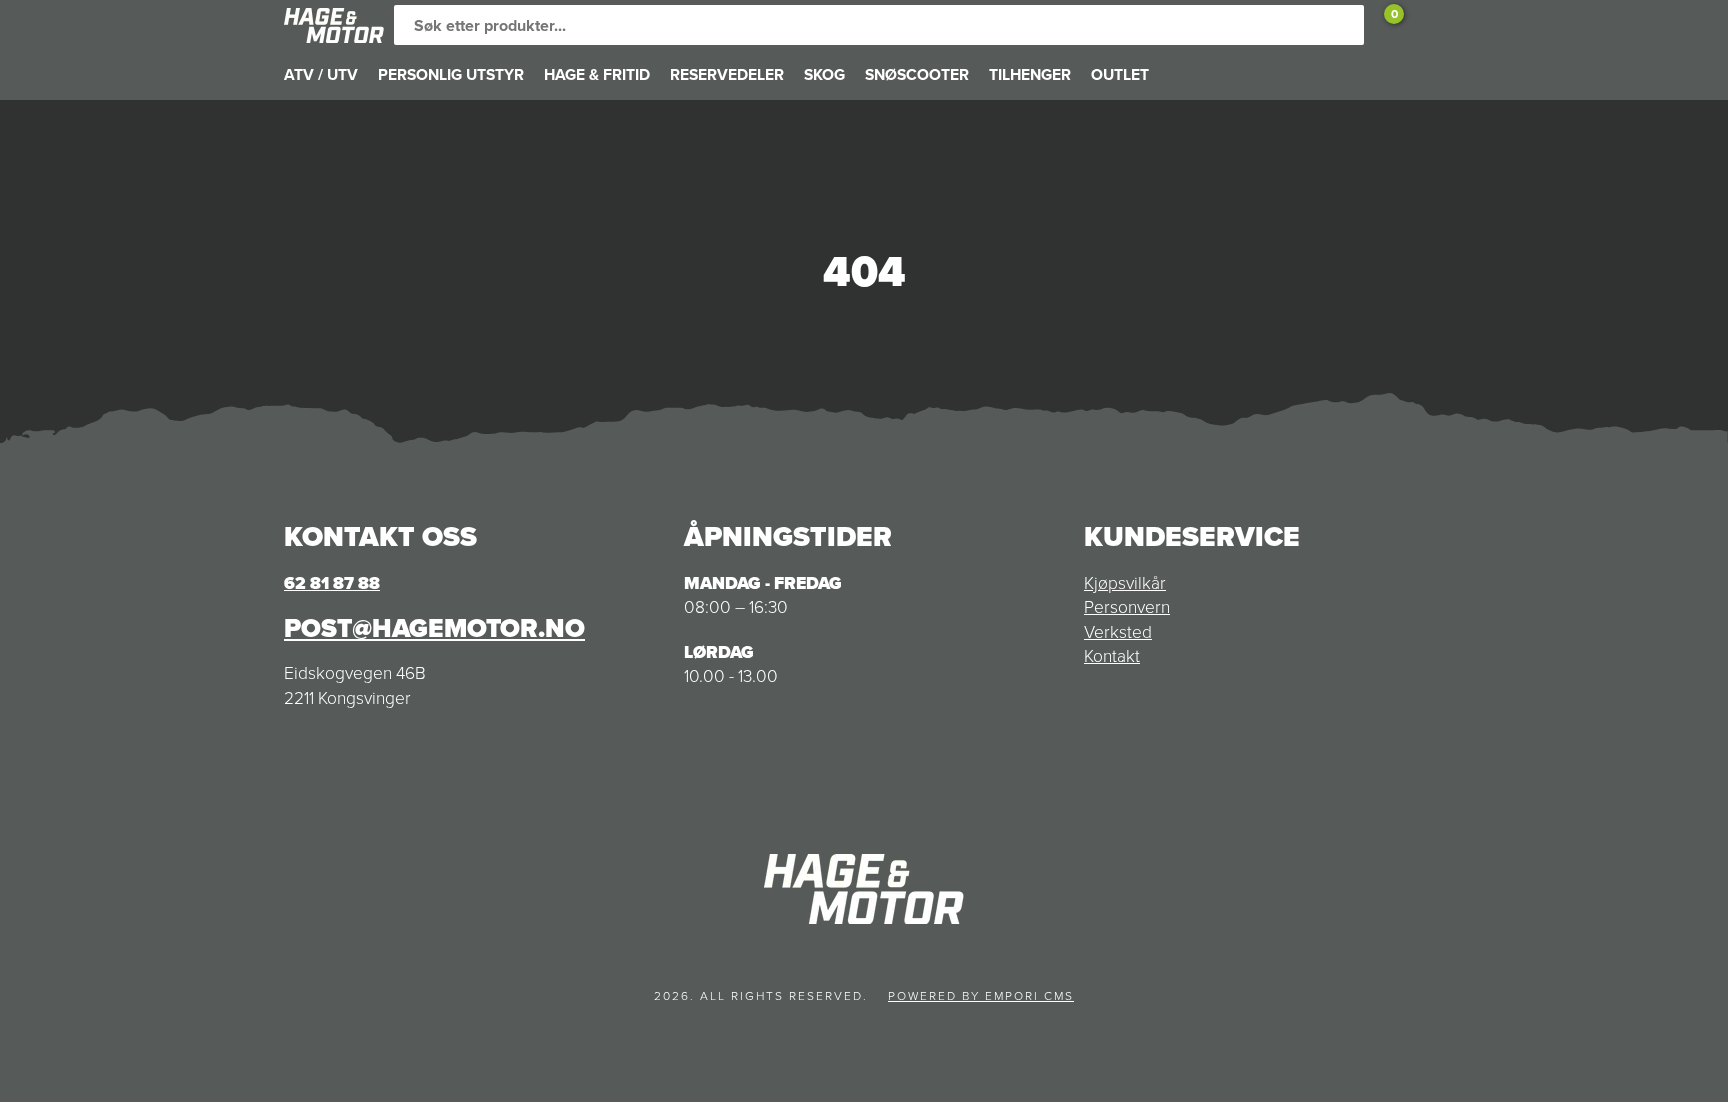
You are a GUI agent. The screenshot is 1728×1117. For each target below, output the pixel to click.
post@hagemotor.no (434, 628)
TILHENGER (1030, 74)
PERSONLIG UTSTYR (451, 74)
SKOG (824, 74)
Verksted (1118, 632)
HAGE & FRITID (597, 74)
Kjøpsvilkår (1125, 583)
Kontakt (1112, 656)
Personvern (1127, 607)
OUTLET (1120, 74)
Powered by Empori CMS (981, 996)
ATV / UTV (321, 74)
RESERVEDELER (727, 74)
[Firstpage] (334, 25)
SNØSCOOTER (917, 74)
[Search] (1344, 25)
